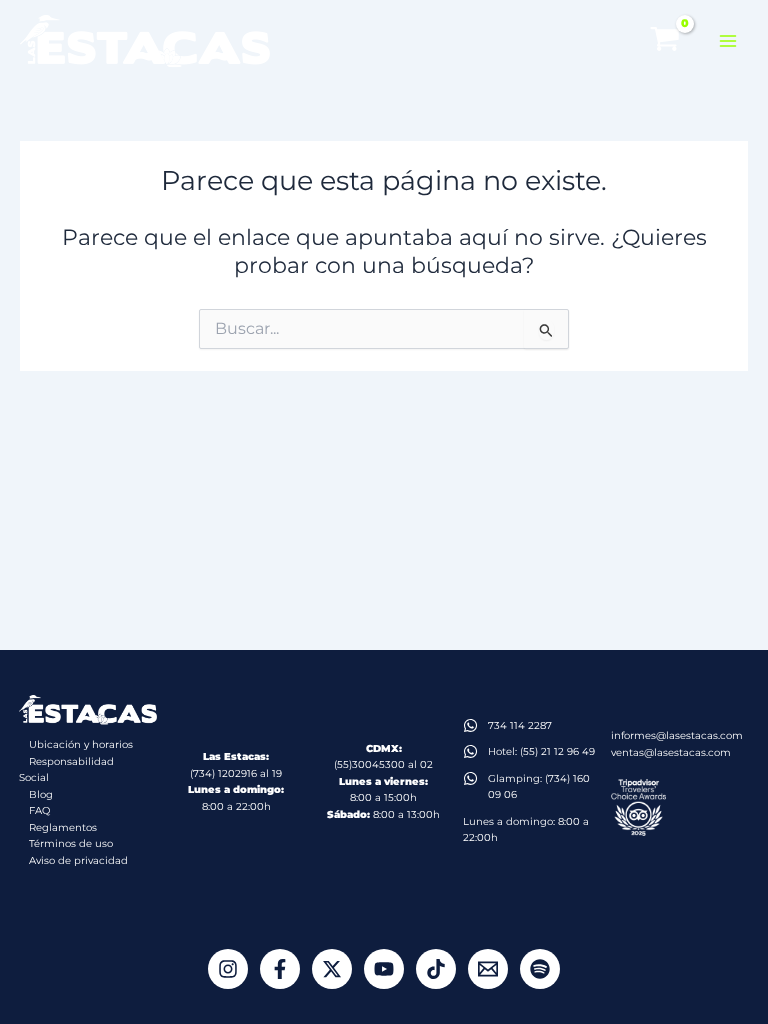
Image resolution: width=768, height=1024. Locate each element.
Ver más (693, 979)
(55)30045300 (369, 764)
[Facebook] (280, 969)
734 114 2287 (520, 725)
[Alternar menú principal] (728, 41)
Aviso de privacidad (78, 860)
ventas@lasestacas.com (671, 752)
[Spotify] (540, 969)
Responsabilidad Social (66, 770)
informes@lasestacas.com (677, 735)
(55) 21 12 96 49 (557, 751)
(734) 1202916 (223, 773)
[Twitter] (332, 969)
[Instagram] (228, 969)
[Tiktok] (436, 969)
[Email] (488, 969)
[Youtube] (384, 969)
